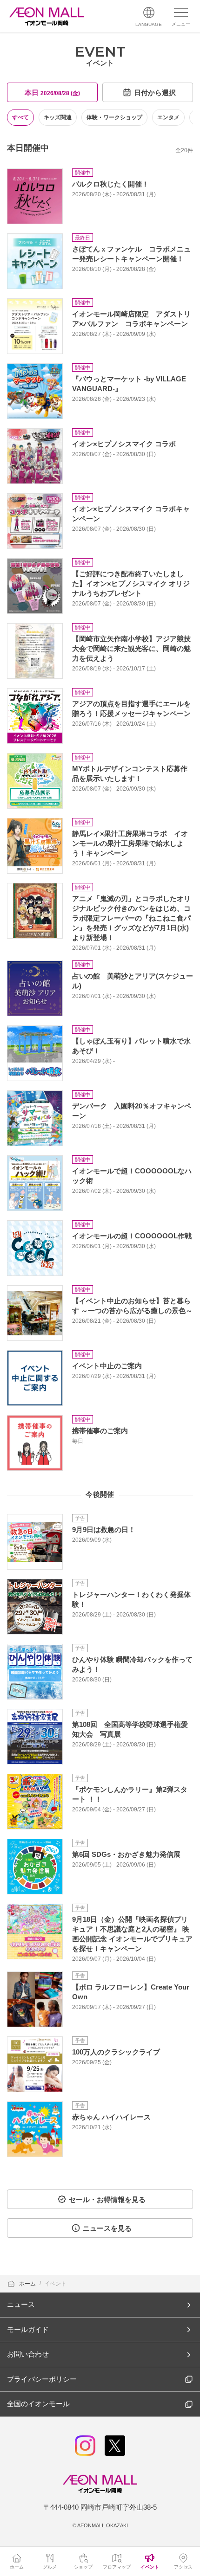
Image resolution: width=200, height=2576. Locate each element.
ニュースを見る (107, 2228)
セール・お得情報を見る (107, 2199)
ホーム (28, 2284)
